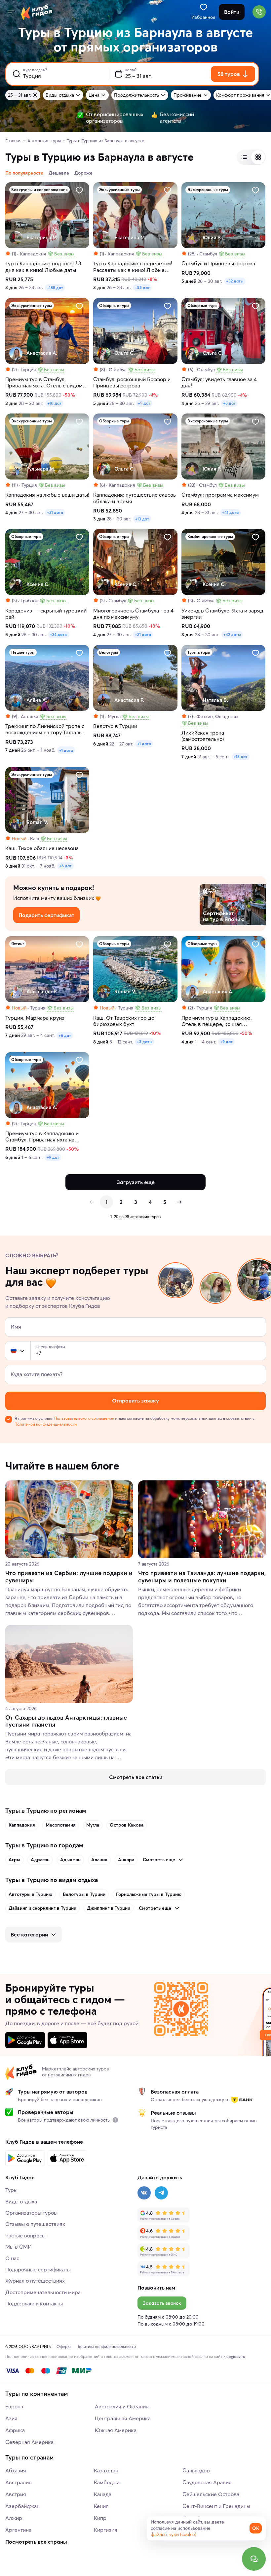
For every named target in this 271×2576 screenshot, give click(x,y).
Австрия (16, 2494)
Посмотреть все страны (36, 2542)
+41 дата (230, 512)
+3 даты (145, 1042)
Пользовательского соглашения (84, 1418)
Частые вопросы (25, 2235)
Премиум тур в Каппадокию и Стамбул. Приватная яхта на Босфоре (42, 1137)
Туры (11, 2190)
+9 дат (226, 1042)
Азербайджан (22, 2506)
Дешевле (59, 173)
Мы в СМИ (19, 2247)
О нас (12, 2258)
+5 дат (144, 403)
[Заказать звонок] (259, 12)
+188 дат (55, 288)
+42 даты (232, 634)
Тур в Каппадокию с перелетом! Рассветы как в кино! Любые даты (133, 267)
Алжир (14, 2518)
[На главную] (37, 12)
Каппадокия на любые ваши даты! (47, 495)
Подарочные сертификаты (38, 2269)
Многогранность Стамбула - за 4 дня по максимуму (133, 614)
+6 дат (65, 866)
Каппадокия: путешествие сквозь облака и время (135, 498)
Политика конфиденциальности (106, 2346)
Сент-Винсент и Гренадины (216, 2506)
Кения (101, 2506)
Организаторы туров (31, 2213)
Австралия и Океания (122, 2406)
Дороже (83, 173)
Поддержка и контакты (34, 2303)
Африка (15, 2430)
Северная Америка (29, 2442)
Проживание (188, 95)
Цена (94, 95)
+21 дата (55, 512)
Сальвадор (196, 2470)
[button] (14, 1351)
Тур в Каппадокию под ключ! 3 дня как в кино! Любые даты (43, 267)
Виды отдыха (60, 95)
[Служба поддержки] (254, 2559)
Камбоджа (107, 2482)
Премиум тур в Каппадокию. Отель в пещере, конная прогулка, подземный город (217, 1021)
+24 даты (59, 634)
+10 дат (54, 403)
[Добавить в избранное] (79, 190)
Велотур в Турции (115, 726)
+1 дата (66, 750)
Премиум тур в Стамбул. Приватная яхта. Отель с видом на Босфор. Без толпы (44, 382)
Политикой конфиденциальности (46, 1424)
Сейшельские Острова (211, 2494)
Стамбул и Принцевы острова (218, 264)
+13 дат (142, 519)
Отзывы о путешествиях (35, 2224)
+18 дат (241, 757)
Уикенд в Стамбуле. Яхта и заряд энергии (222, 614)
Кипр (100, 2518)
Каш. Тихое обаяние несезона (42, 848)
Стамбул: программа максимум (220, 495)
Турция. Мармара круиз (35, 1018)
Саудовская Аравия (207, 2482)
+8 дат (229, 403)
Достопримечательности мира (43, 2292)
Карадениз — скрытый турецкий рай (46, 614)
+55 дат (142, 288)
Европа (14, 2406)
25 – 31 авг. (19, 95)
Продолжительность (136, 95)
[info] (115, 2120)
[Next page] (179, 1202)
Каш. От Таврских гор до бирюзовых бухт (124, 1021)
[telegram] (161, 2193)
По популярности (24, 173)
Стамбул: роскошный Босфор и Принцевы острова (132, 382)
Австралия (19, 2482)
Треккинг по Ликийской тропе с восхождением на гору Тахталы (45, 729)
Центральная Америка (123, 2418)
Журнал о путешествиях (35, 2281)
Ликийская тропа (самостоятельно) (203, 736)
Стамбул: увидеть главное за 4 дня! (219, 382)
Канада (103, 2494)
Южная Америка (116, 2430)
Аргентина (18, 2530)
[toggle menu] (11, 12)
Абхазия (16, 2470)
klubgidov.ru (234, 2356)
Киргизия (106, 2530)
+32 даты (235, 281)
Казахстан (106, 2470)
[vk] (144, 2193)
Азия (11, 2418)
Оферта (64, 2346)
